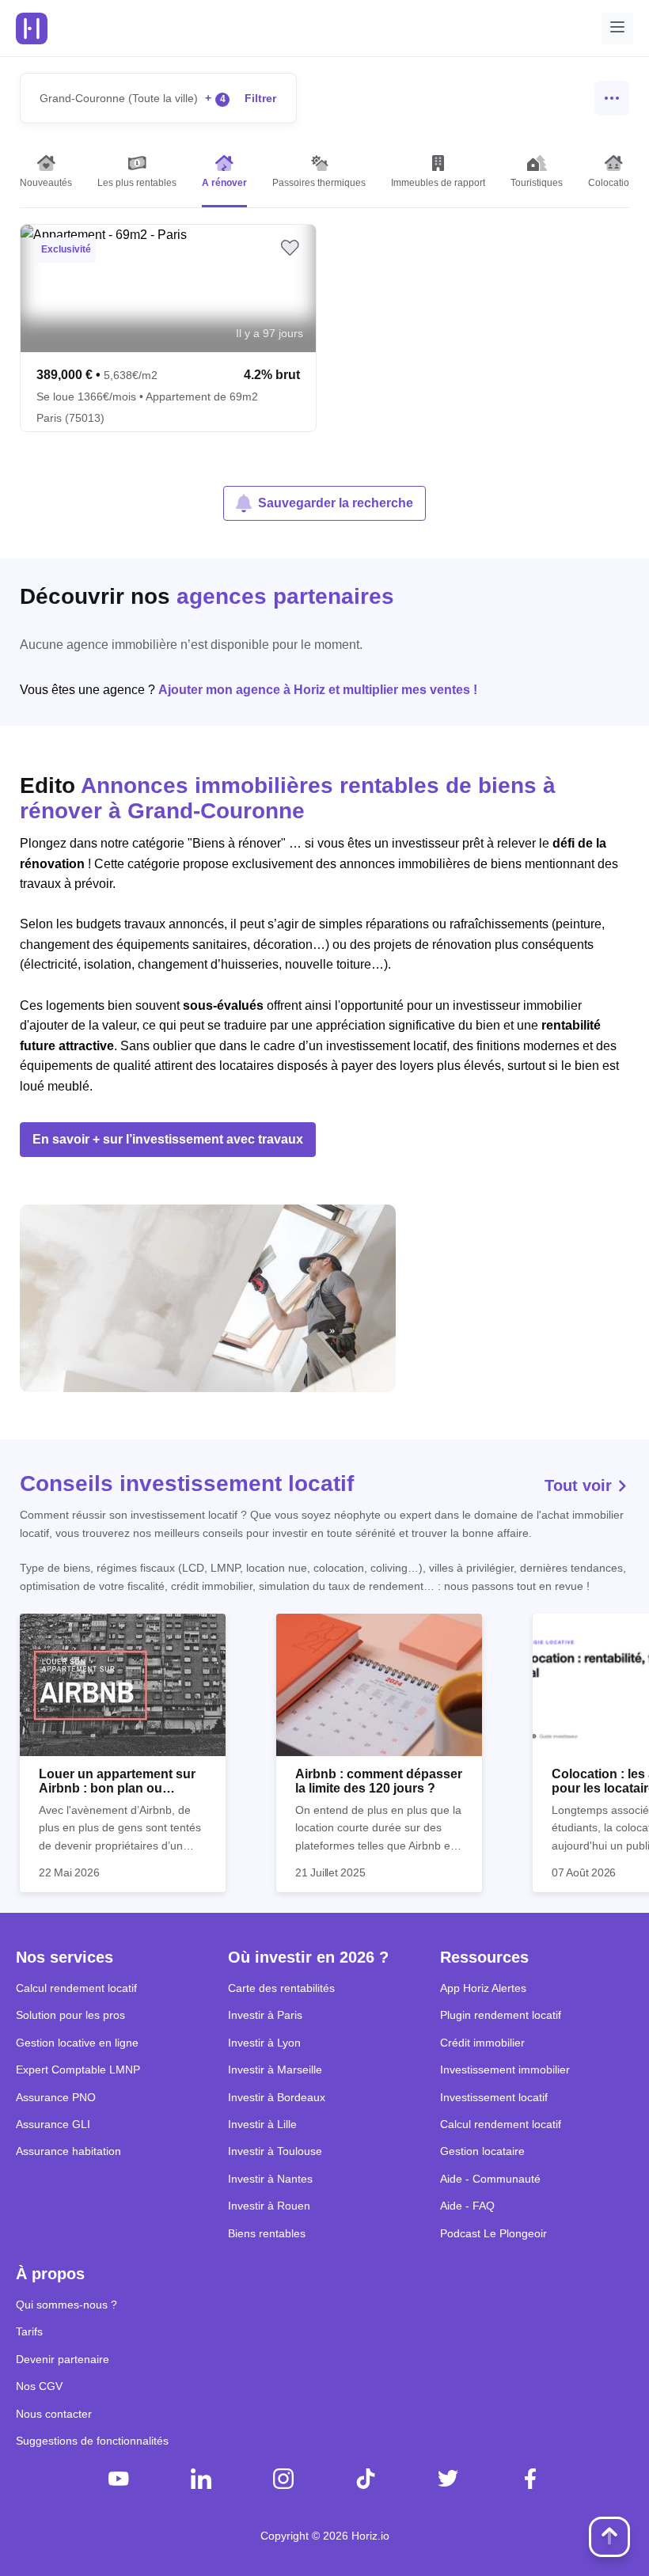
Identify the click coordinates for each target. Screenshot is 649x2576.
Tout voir (581, 1485)
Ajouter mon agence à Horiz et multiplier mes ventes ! (318, 690)
